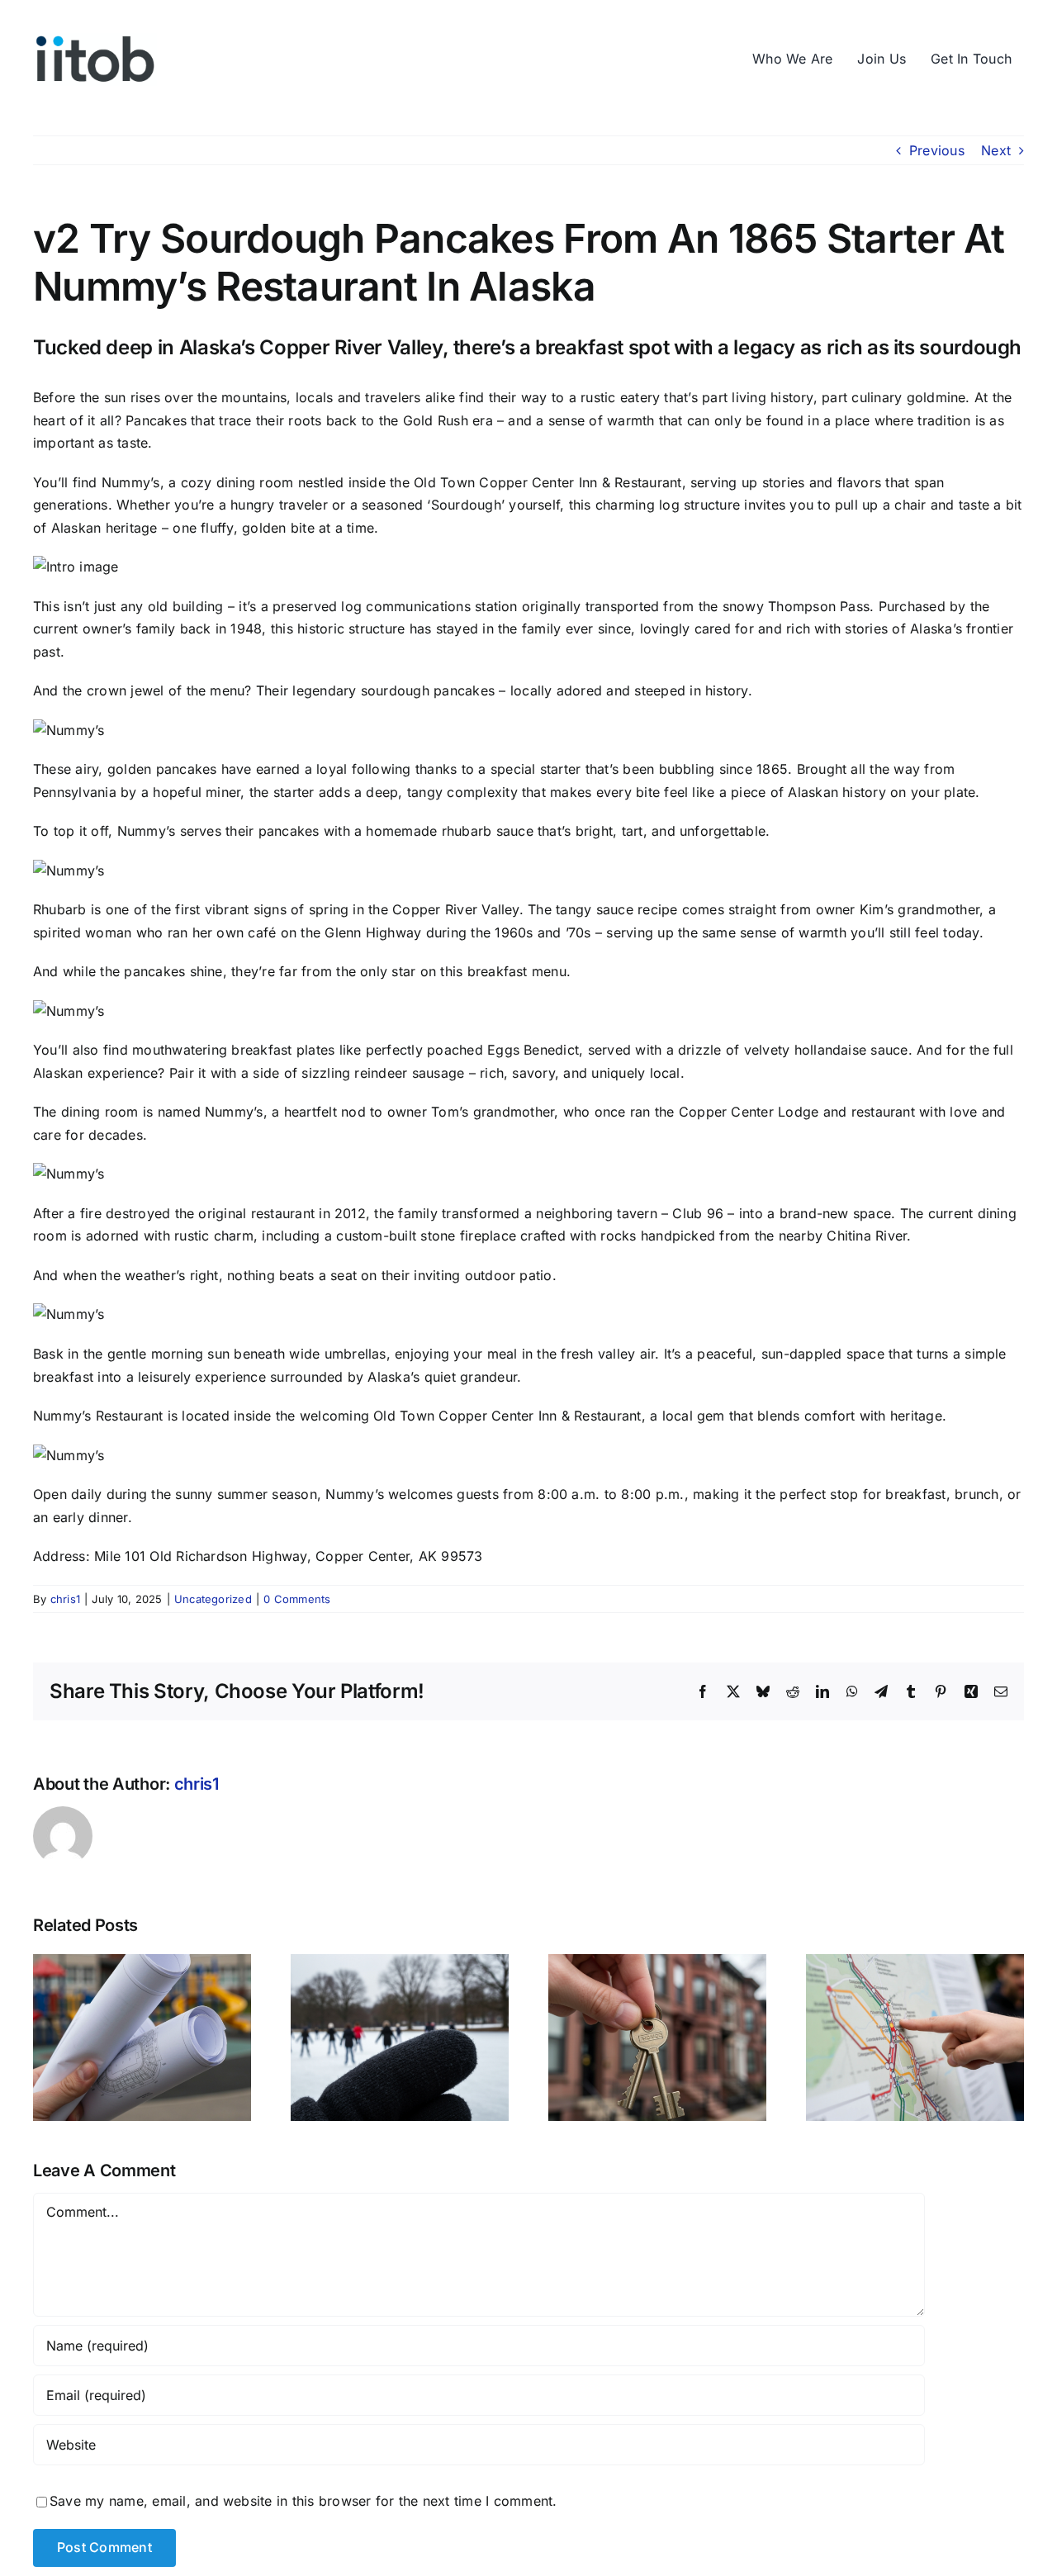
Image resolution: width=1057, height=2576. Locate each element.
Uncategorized (213, 1599)
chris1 (65, 1599)
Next (996, 150)
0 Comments (297, 1599)
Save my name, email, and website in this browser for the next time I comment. (303, 2501)
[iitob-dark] (95, 40)
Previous (937, 150)
